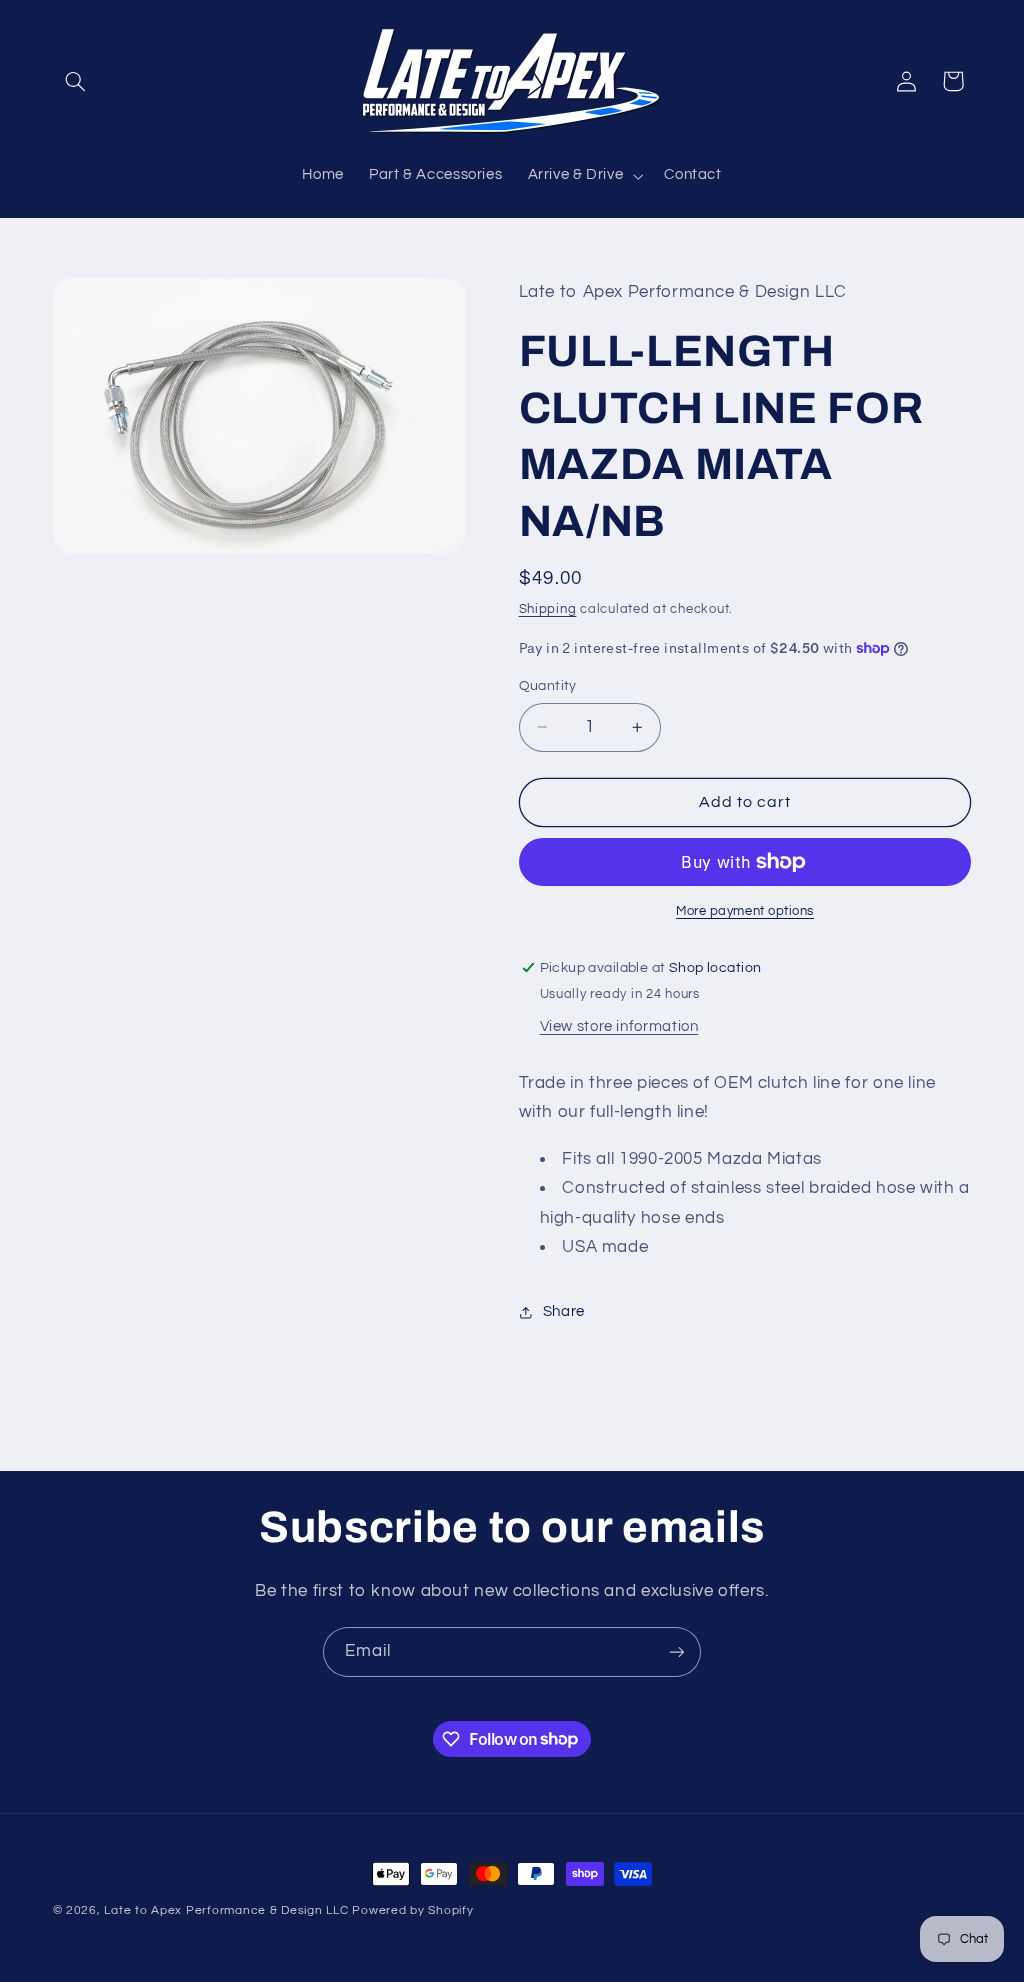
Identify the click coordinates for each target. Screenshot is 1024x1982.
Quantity (548, 686)
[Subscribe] (677, 1651)
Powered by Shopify (412, 1910)
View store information (619, 1026)
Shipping (548, 609)
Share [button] (564, 1311)
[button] (76, 81)
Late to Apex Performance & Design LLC (226, 1910)
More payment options (745, 911)
